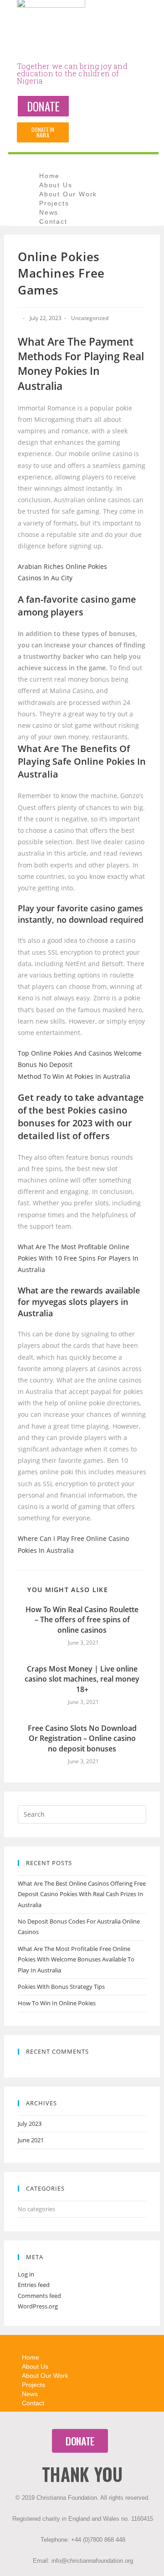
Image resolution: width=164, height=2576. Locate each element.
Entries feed (34, 2285)
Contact (53, 221)
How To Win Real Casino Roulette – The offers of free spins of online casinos (82, 1620)
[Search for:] (82, 1814)
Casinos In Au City (45, 578)
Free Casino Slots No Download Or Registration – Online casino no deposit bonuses (82, 1738)
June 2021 (31, 2140)
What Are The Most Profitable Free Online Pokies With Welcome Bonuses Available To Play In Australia (76, 1959)
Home (49, 176)
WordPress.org (38, 2306)
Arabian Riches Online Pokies (62, 566)
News (49, 212)
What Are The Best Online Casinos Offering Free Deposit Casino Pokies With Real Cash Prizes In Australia (82, 1894)
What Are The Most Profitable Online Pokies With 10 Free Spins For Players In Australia (78, 1258)
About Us (56, 185)
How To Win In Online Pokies (57, 2003)
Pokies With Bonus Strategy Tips (61, 1987)
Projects (54, 203)
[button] (43, 106)
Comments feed (39, 2296)
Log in (26, 2274)
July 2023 (30, 2124)
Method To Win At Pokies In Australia (74, 1076)
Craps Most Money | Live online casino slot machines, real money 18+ (82, 1679)
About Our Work (68, 194)
